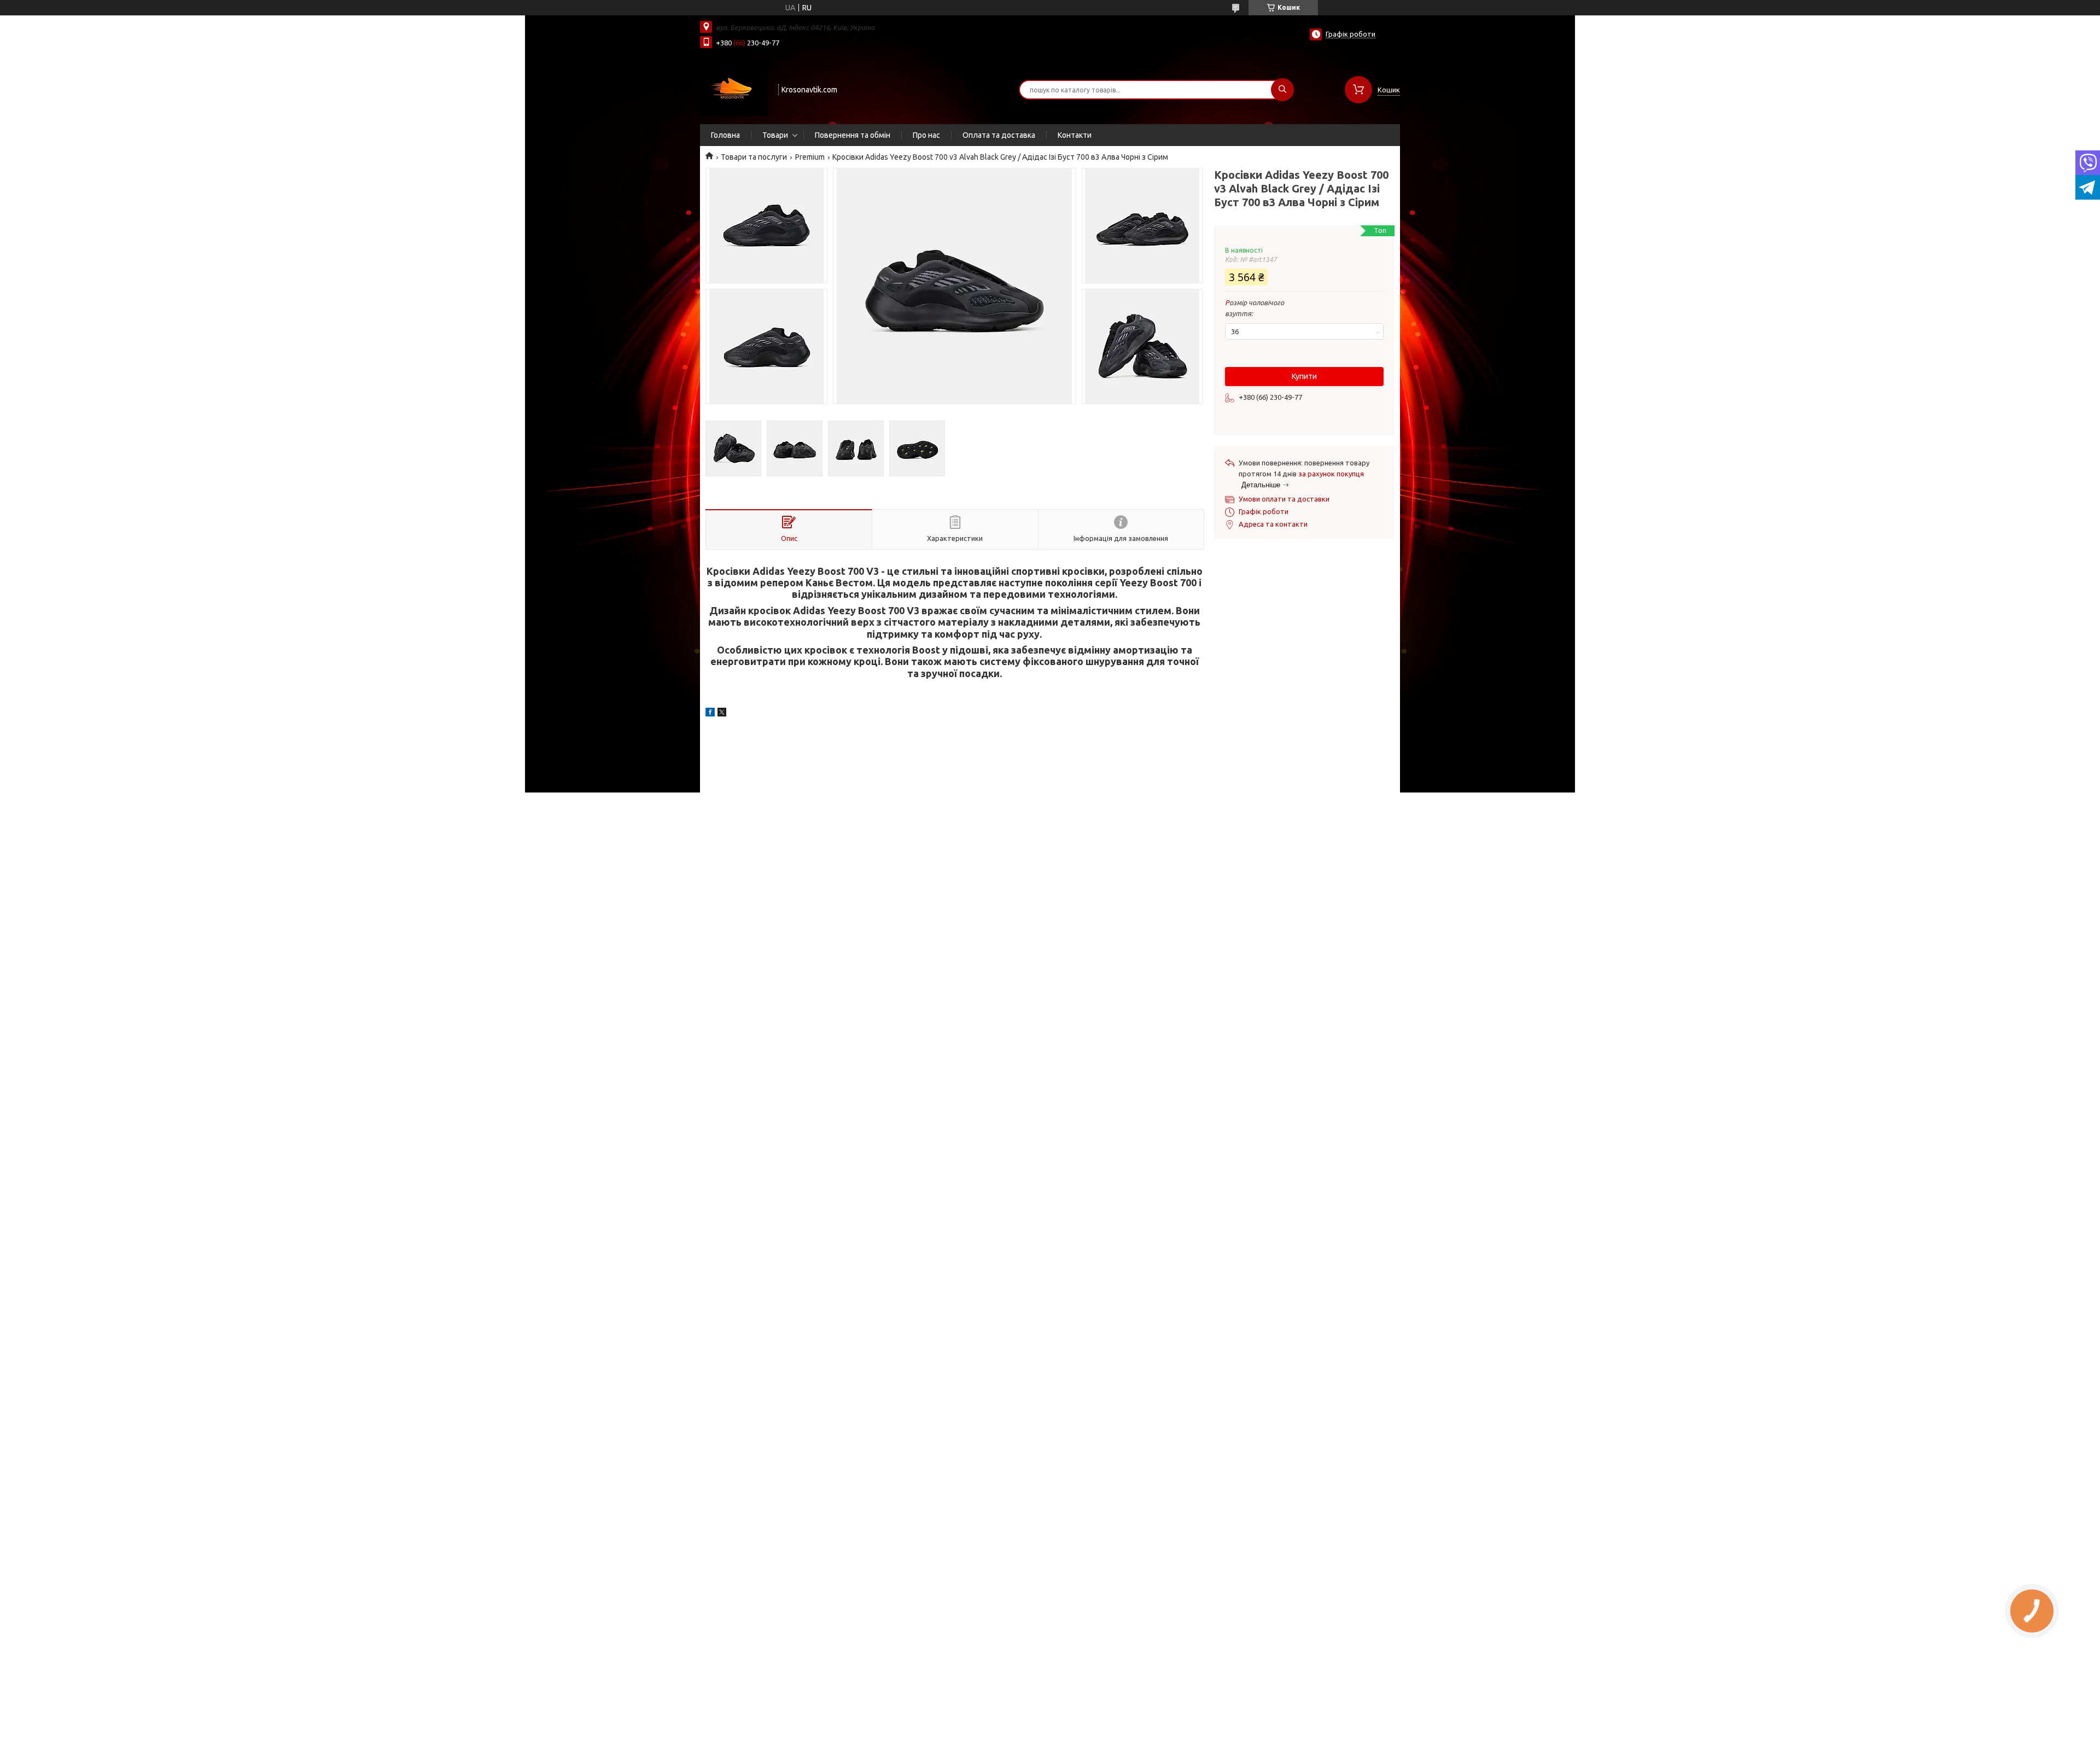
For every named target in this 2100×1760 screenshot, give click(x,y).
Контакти (1075, 135)
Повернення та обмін (853, 135)
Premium (810, 157)
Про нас (926, 135)
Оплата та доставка (999, 135)
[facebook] (710, 714)
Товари (775, 135)
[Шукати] (1282, 90)
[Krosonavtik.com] (734, 89)
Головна (725, 135)
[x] (722, 714)
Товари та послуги (754, 157)
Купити (1304, 376)
